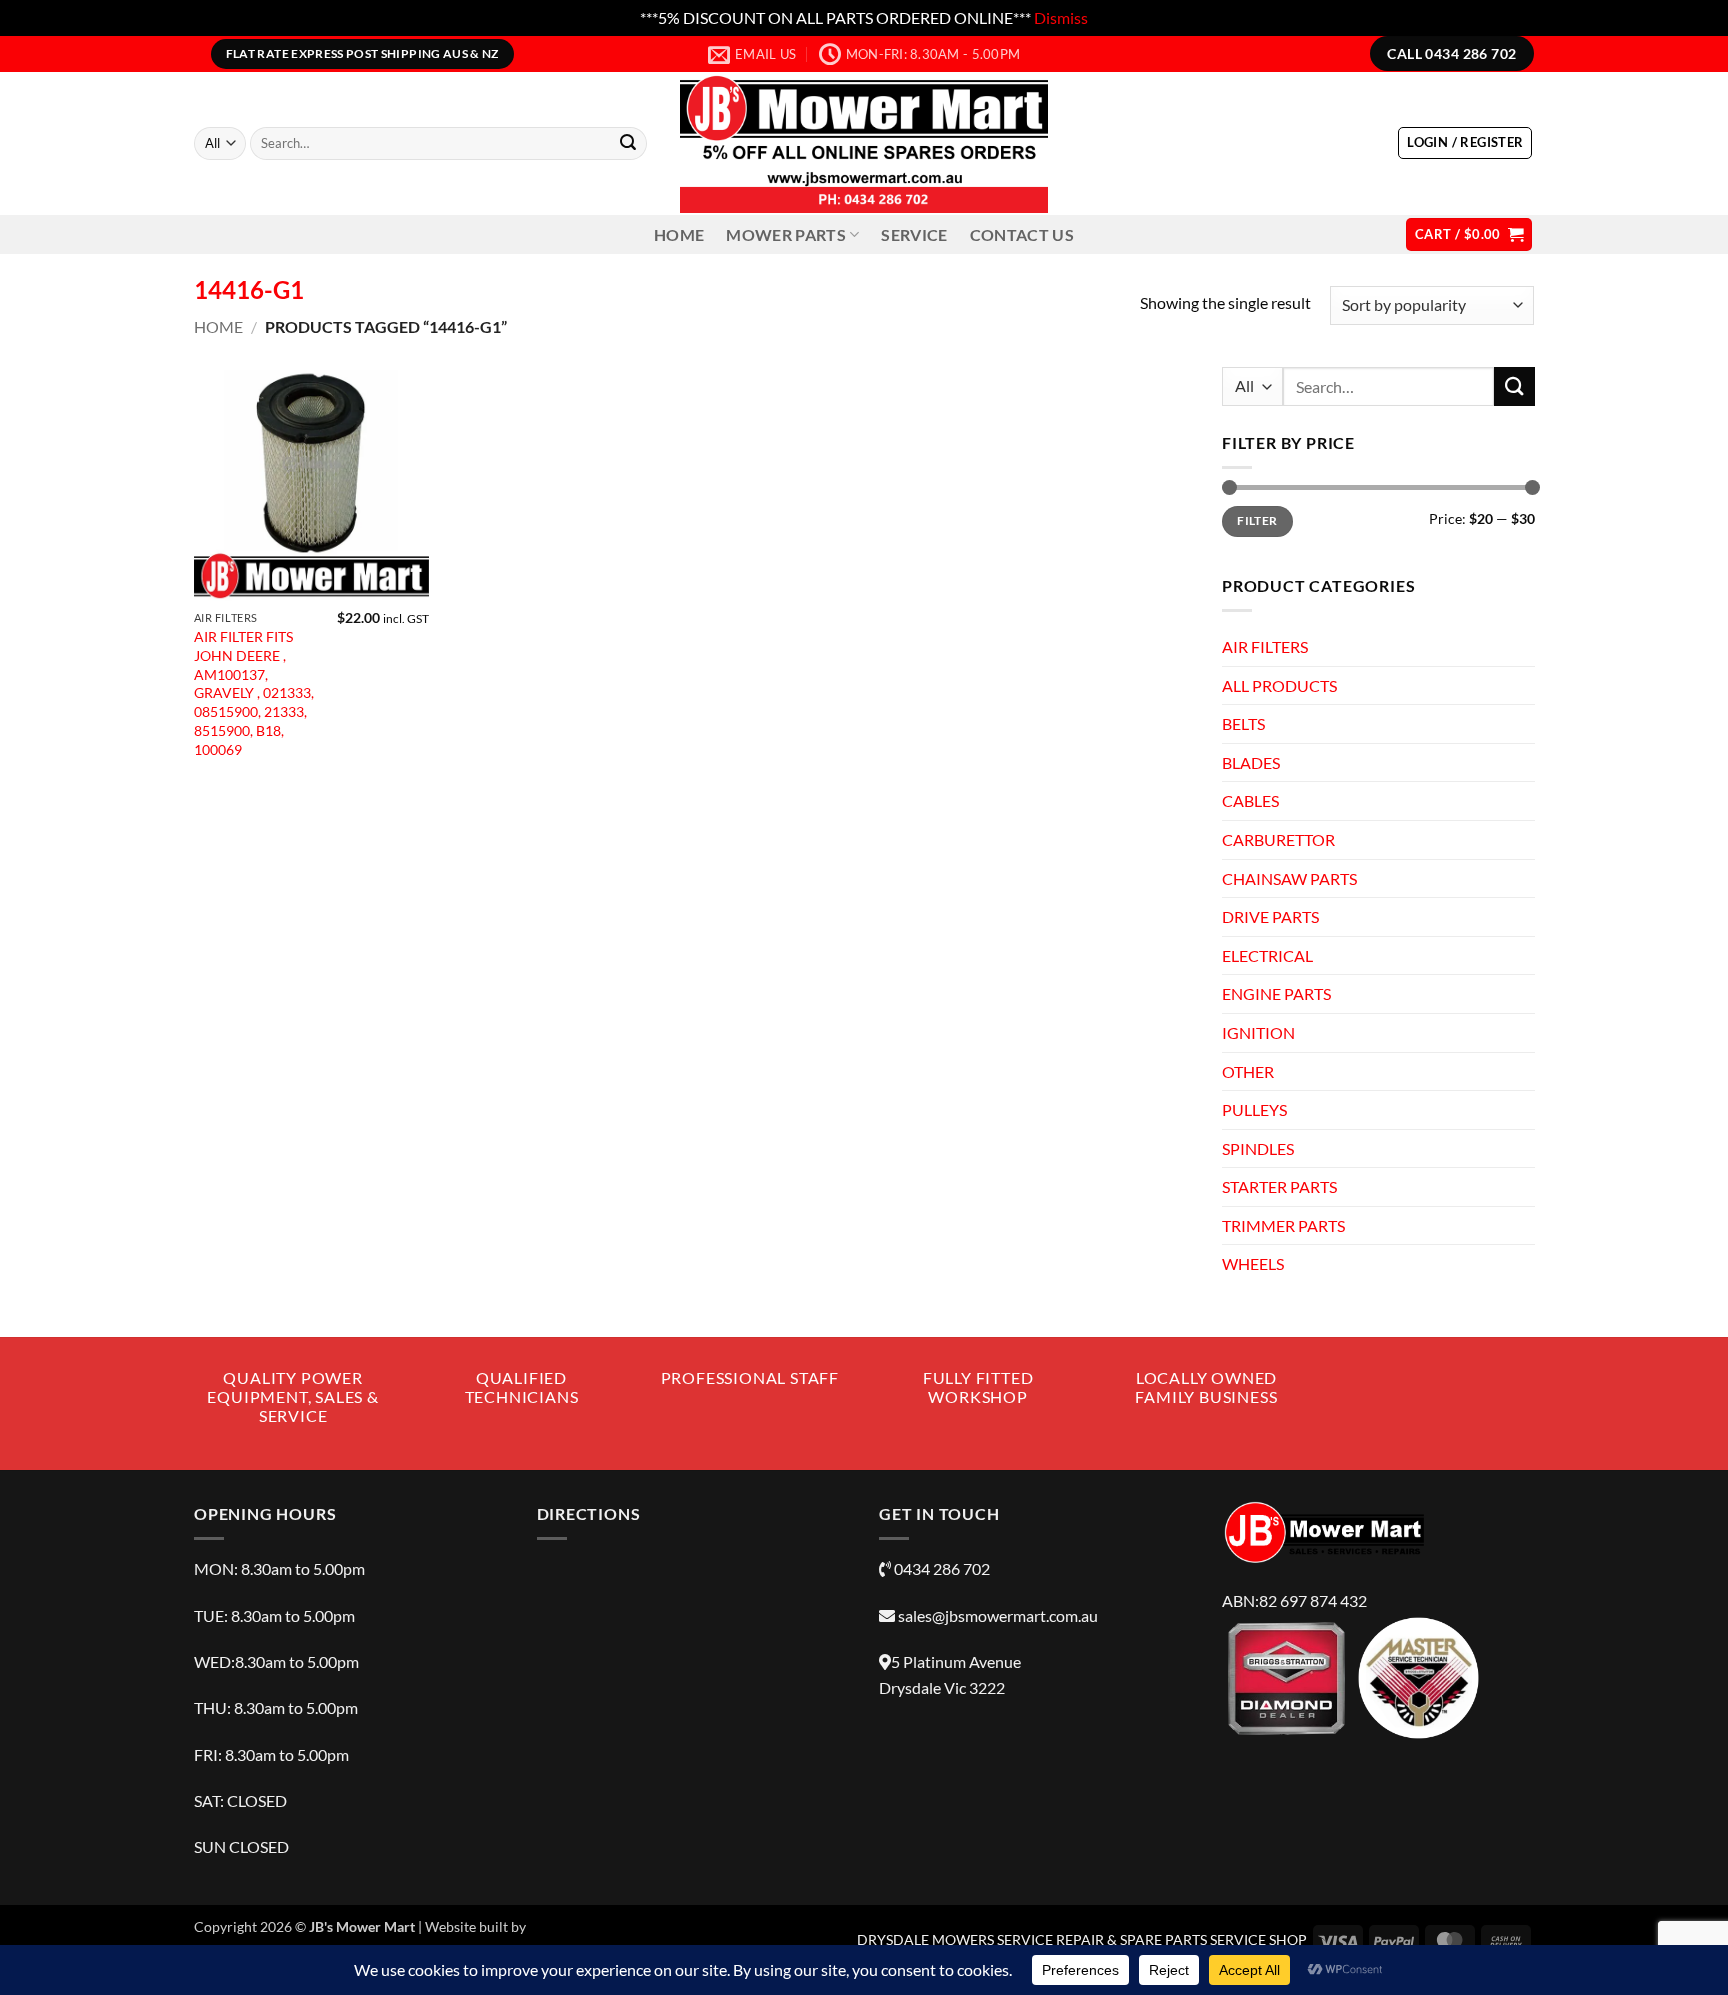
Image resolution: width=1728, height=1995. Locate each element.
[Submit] (628, 144)
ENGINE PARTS (1276, 993)
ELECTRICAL (1267, 954)
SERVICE (914, 234)
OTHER (1248, 1070)
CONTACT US (1022, 234)
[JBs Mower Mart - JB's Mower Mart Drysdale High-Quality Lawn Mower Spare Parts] (864, 143)
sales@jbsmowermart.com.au (998, 1615)
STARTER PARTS (1279, 1186)
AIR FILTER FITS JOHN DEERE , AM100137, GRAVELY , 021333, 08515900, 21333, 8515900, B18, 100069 (254, 692)
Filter (1257, 520)
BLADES (1251, 761)
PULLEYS (1254, 1109)
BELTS (1243, 723)
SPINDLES (1258, 1147)
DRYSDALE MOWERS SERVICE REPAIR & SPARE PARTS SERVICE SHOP (1082, 1939)
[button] (1465, 143)
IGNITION (1258, 1031)
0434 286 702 (942, 1568)
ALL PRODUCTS (1279, 684)
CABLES (1250, 800)
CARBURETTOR (1278, 839)
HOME (679, 234)
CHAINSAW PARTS (1289, 877)
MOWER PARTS (786, 234)
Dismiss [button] (1061, 17)
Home (218, 326)
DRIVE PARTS (1270, 916)
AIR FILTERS (1265, 646)
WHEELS (1253, 1263)
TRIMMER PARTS (1283, 1224)
